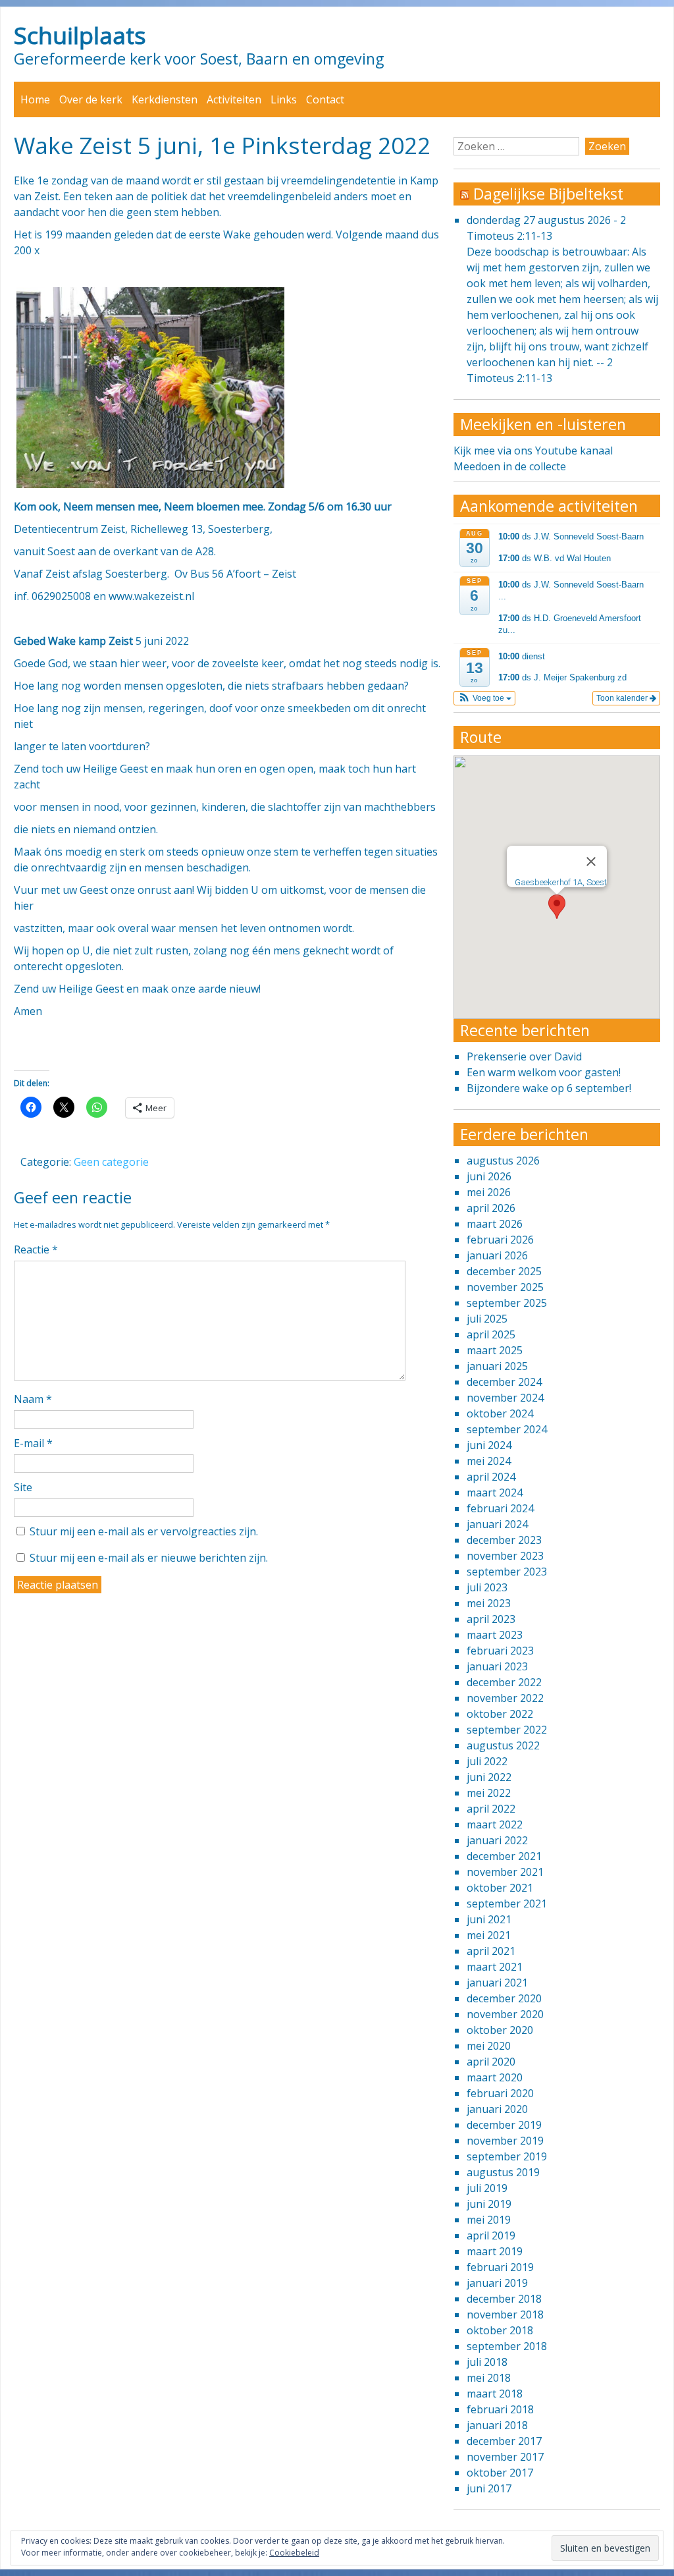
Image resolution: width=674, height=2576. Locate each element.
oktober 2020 (500, 2030)
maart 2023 (495, 1635)
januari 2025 (497, 1366)
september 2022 (507, 1730)
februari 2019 (500, 2267)
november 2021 (505, 1872)
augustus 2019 (503, 2172)
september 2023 (507, 1572)
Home (35, 99)
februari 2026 (500, 1240)
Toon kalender (623, 698)
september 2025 (507, 1303)
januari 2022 (497, 1840)
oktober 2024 (500, 1413)
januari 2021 (497, 1983)
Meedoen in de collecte (510, 466)
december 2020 (504, 1998)
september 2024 (507, 1429)
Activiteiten (234, 99)
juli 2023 (487, 1587)
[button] (485, 698)
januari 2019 (497, 2283)
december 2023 (504, 1540)
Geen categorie (111, 1162)
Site (23, 1487)
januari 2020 (497, 2109)
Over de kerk (91, 99)
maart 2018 (495, 2394)
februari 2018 (500, 2409)
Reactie (36, 1249)
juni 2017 (489, 2488)
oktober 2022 (500, 1714)
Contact (325, 99)
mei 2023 (489, 1603)
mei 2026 (489, 1192)
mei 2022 (489, 1793)
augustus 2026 (503, 1161)
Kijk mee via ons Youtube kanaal (533, 451)
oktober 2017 (500, 2473)
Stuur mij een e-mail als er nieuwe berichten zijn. (149, 1558)
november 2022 (505, 1698)
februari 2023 (500, 1651)
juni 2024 (489, 1445)
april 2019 (491, 2235)
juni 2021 (489, 1919)
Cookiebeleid (294, 2553)
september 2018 (507, 2346)
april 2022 (491, 1809)
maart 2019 (495, 2251)
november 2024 (505, 1398)
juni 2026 (489, 1176)
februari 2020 (500, 2093)
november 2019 (505, 2141)
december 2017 (504, 2441)
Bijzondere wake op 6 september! (549, 1088)
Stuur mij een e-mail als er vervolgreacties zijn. (144, 1531)
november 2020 (505, 2014)
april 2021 (491, 1951)
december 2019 (504, 2125)
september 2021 (507, 1904)
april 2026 (491, 1208)
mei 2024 (489, 1461)
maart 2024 (495, 1493)
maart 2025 (495, 1350)
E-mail (33, 1443)
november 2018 (505, 2315)
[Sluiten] (591, 862)
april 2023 (491, 1619)
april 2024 (491, 1477)
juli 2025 (487, 1319)
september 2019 (507, 2156)
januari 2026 (497, 1255)
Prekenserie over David (524, 1056)
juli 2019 (487, 2188)
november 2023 (505, 1556)
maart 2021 (495, 1967)
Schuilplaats (80, 35)
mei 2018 (489, 2378)
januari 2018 (497, 2425)
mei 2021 (489, 1935)
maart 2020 (495, 2077)
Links (284, 99)
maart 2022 (495, 1824)
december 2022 (504, 1682)
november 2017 (505, 2457)
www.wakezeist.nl (151, 596)
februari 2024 (500, 1508)
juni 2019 (489, 2204)
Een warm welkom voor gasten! (544, 1072)
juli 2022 (487, 1761)
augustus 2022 (503, 1745)
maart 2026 (495, 1224)
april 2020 (491, 2062)
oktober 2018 (500, 2330)
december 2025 (504, 1271)
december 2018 (504, 2299)
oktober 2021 (500, 1888)
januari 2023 (497, 1666)
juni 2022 (489, 1777)
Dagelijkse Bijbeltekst (548, 194)
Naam (33, 1399)
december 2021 (504, 1856)
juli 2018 (487, 2362)
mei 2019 (489, 2220)
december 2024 (504, 1382)
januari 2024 (497, 1524)
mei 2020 (489, 2046)
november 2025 (505, 1287)
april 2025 (491, 1334)
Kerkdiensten (165, 99)
